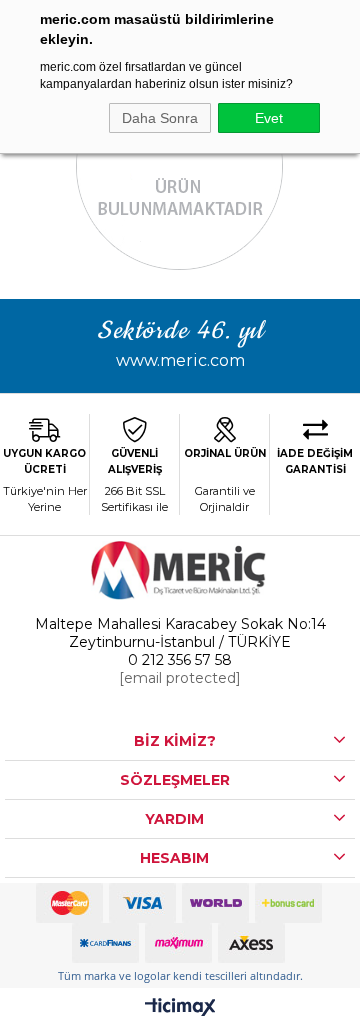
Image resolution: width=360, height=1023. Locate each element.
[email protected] (180, 678)
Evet (269, 118)
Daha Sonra (160, 118)
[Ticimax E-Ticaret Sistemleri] (180, 1008)
